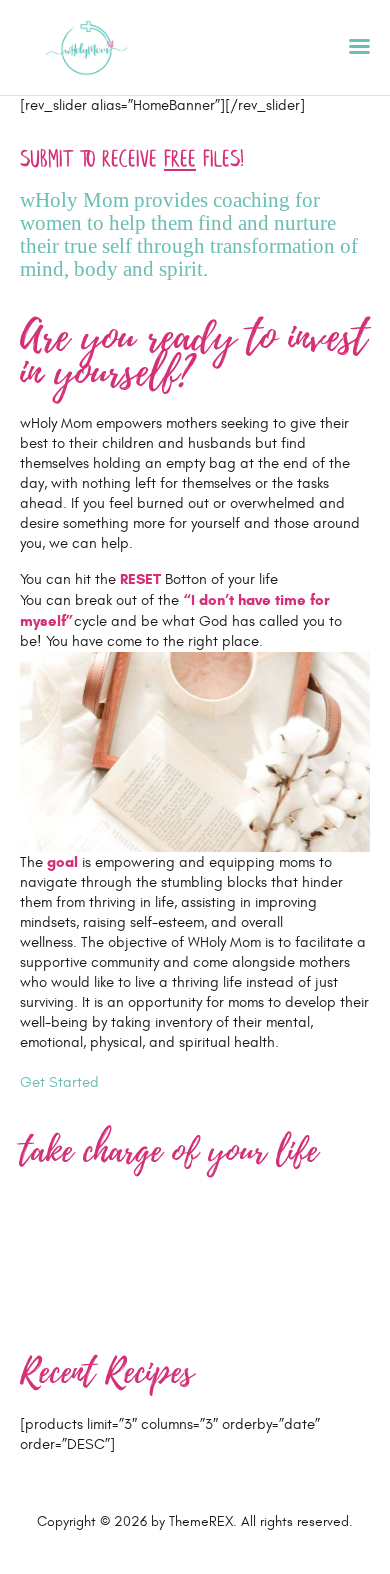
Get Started (59, 1082)
